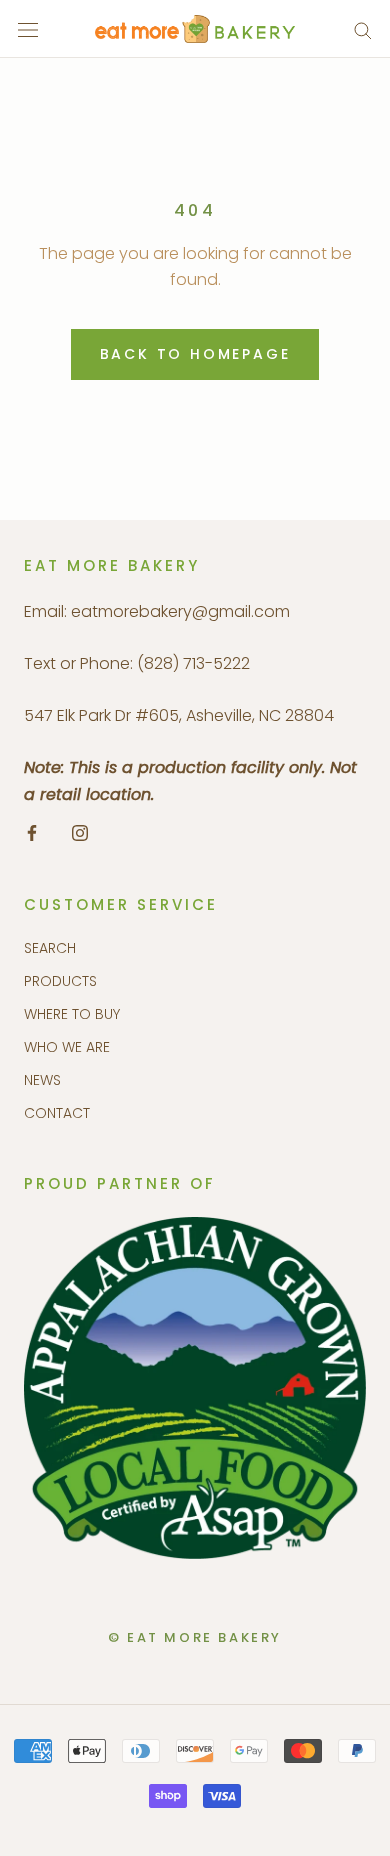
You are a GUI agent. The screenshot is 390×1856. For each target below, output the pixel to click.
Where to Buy (72, 1014)
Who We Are (67, 1047)
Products (60, 981)
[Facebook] (32, 832)
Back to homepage (195, 354)
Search (50, 948)
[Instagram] (80, 832)
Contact (57, 1113)
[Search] (363, 29)
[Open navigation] (28, 29)
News (42, 1080)
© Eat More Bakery (195, 1637)
